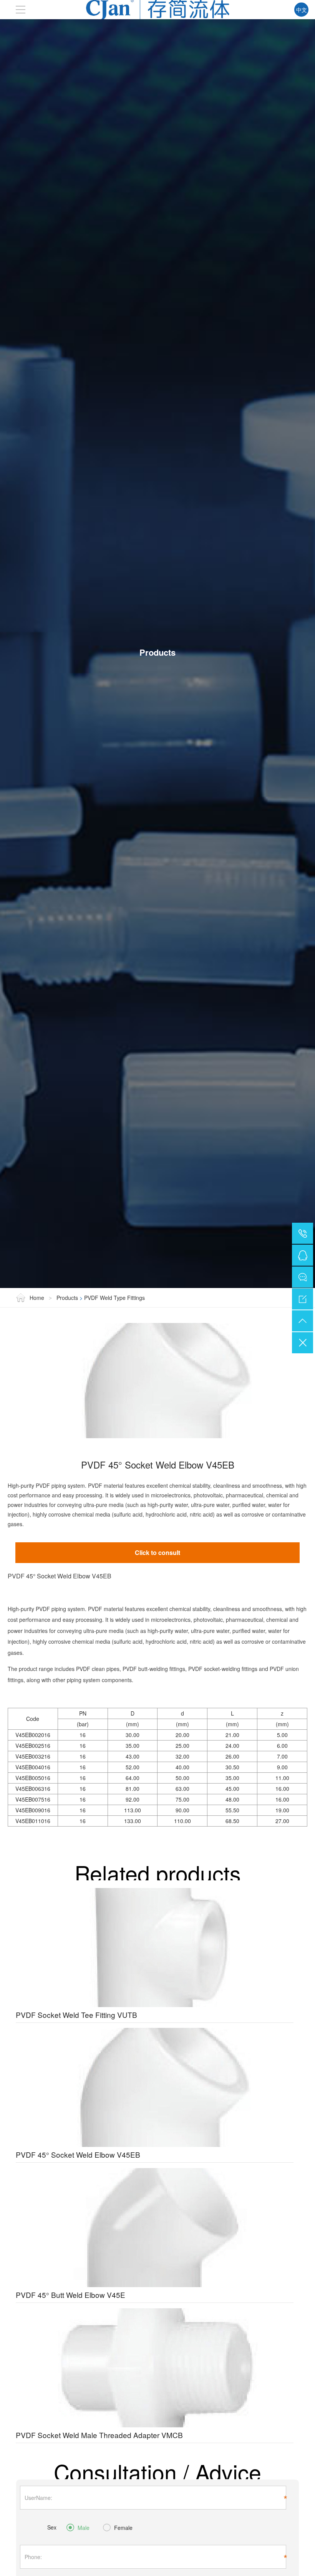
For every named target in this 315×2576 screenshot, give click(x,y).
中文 (302, 10)
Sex (52, 2527)
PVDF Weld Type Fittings (114, 1298)
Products (67, 1298)
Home (38, 1298)
